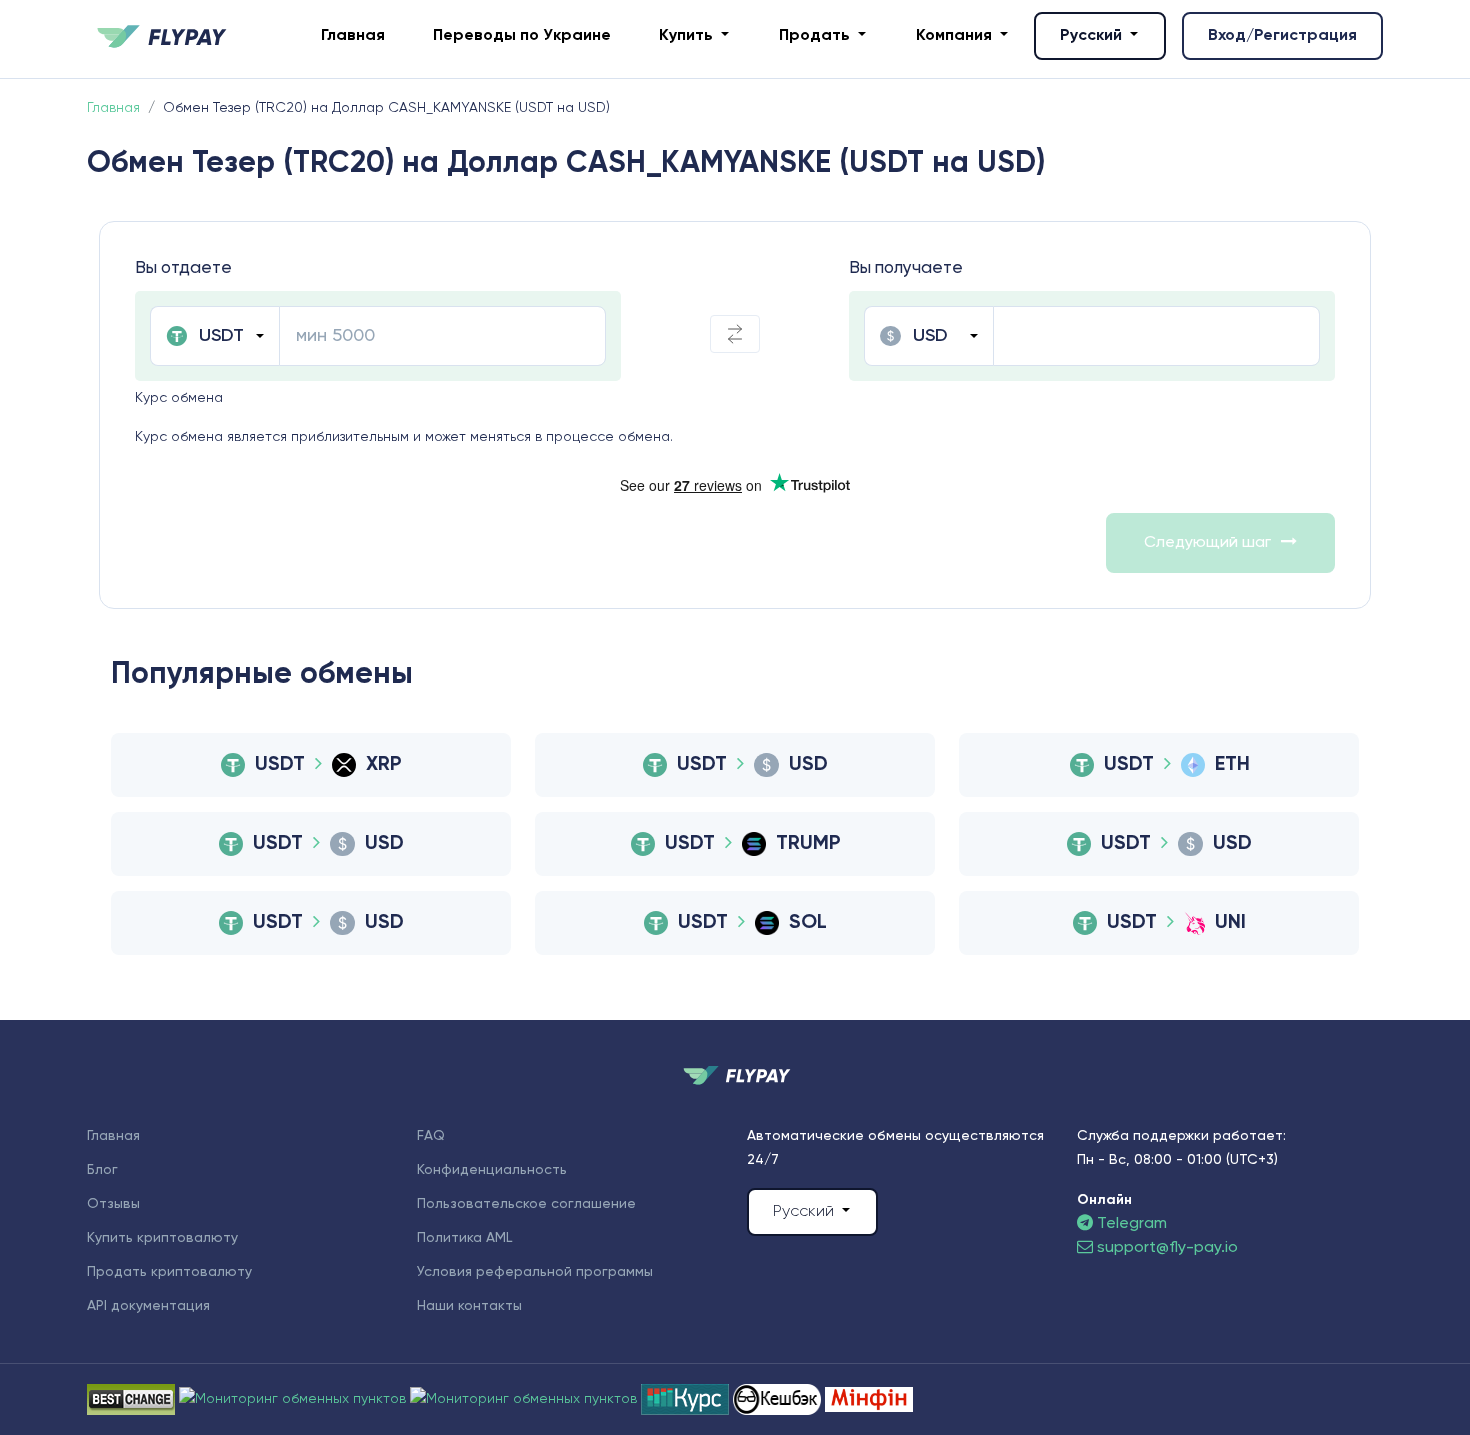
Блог (102, 1170)
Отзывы (113, 1204)
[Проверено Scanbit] (294, 1399)
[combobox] (214, 336)
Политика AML (464, 1238)
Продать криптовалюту (169, 1272)
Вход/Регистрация (1282, 36)
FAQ (431, 1136)
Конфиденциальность (492, 1170)
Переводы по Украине (522, 36)
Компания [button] (956, 36)
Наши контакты (469, 1306)
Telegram (1130, 1224)
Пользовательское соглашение (526, 1204)
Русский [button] (1093, 36)
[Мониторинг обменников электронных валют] (687, 1399)
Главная (353, 36)
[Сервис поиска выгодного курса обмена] (525, 1399)
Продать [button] (816, 36)
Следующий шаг (1207, 543)
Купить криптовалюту (162, 1238)
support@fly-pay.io (1167, 1248)
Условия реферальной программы (535, 1272)
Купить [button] (688, 36)
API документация (148, 1306)
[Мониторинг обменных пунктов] (869, 1399)
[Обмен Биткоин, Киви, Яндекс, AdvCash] (779, 1399)
